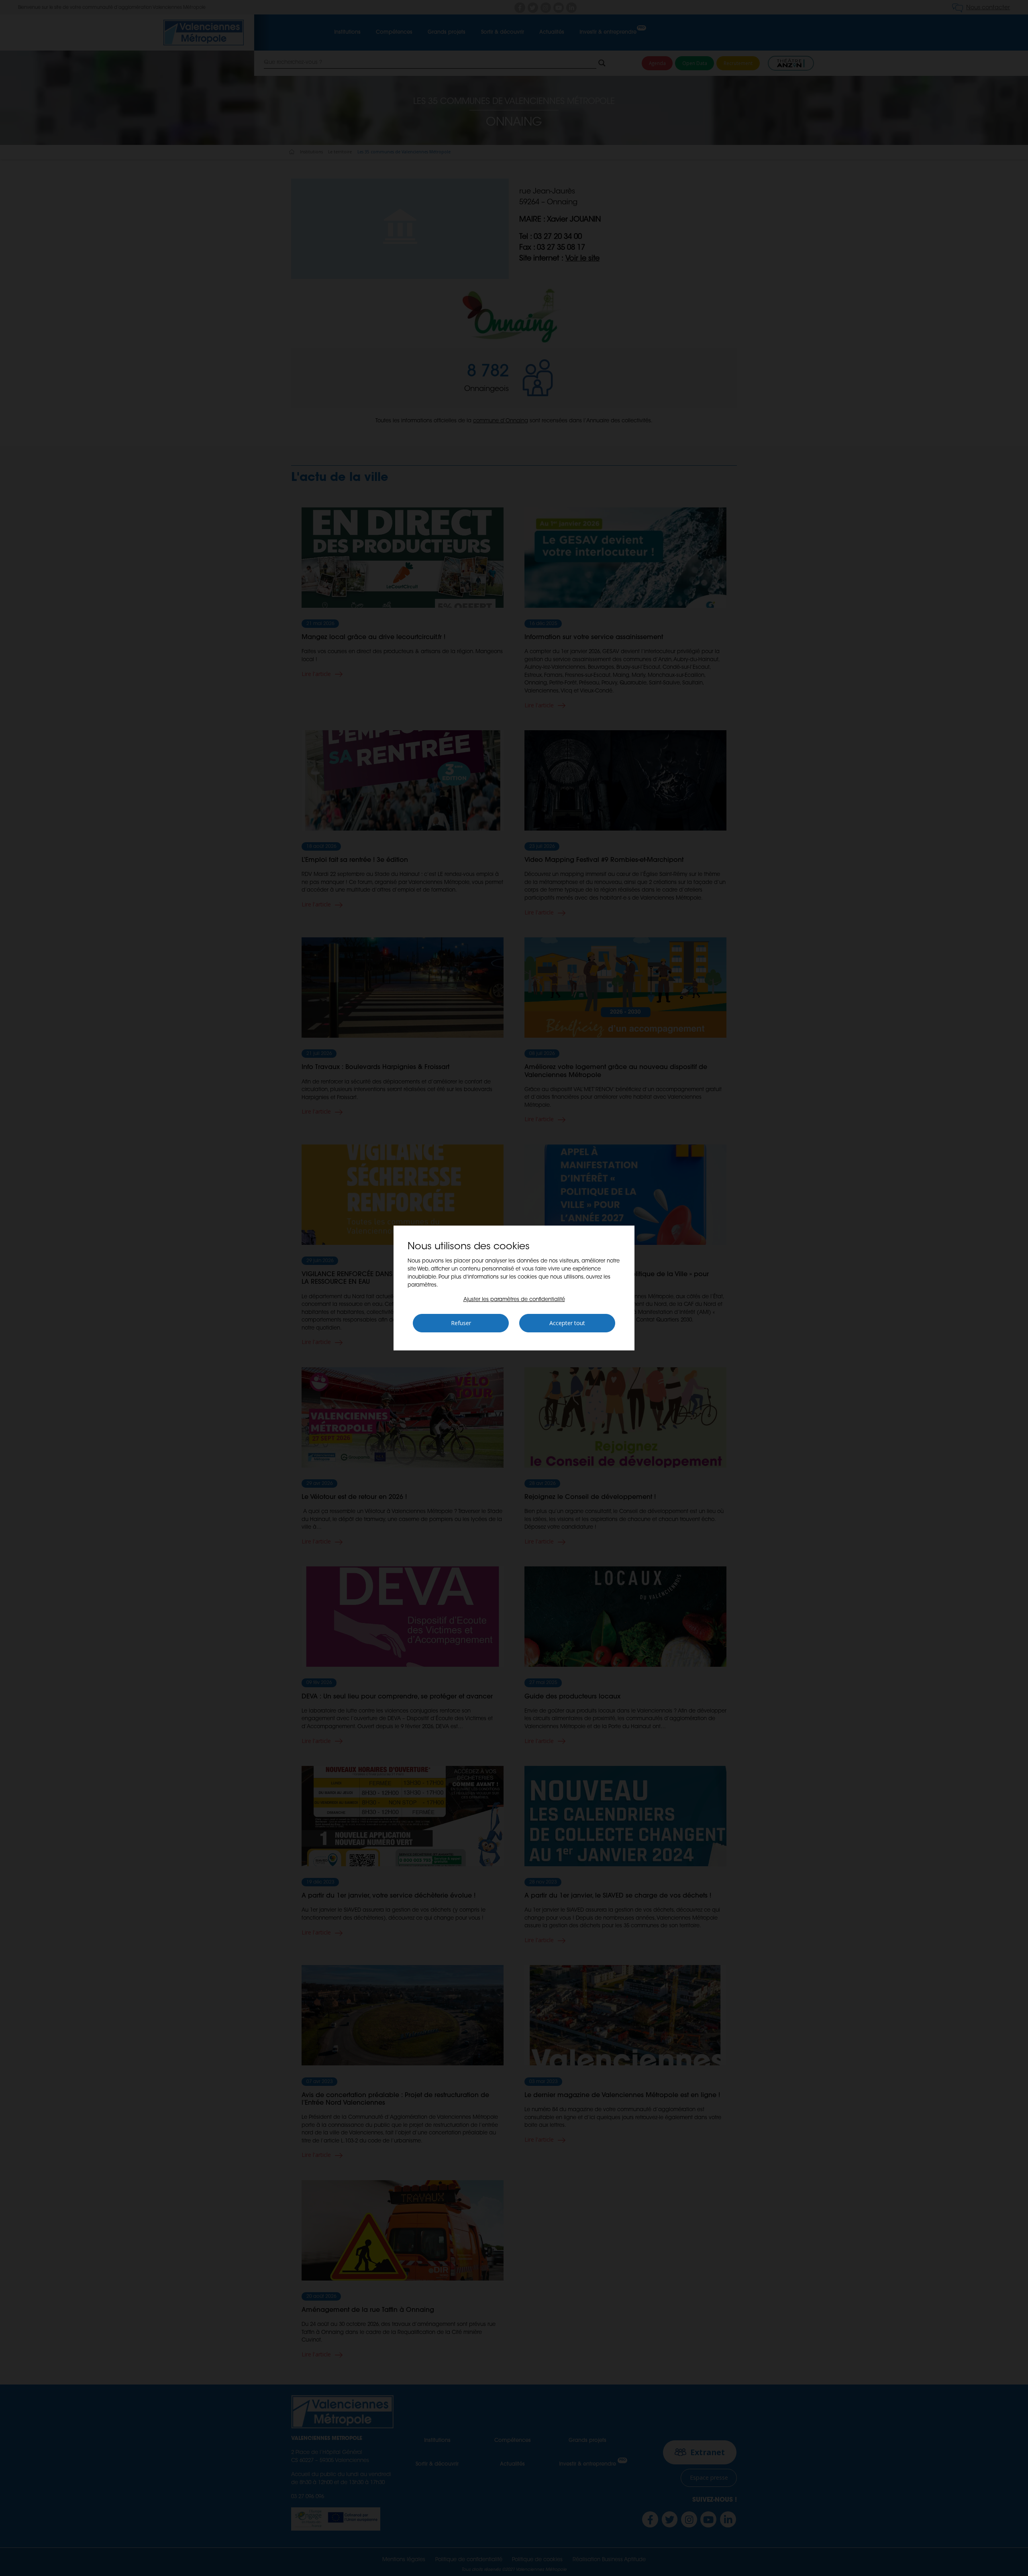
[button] (514, 1300)
